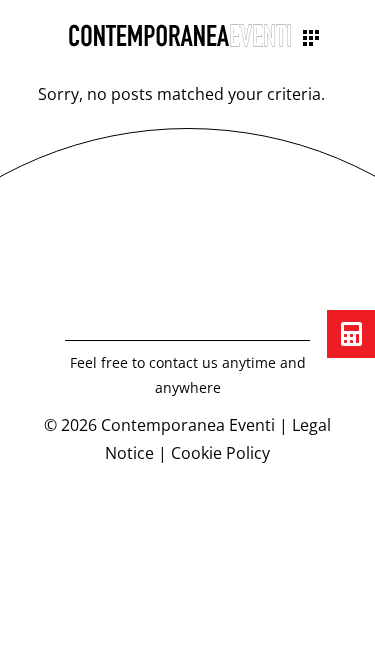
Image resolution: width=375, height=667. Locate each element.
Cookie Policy (220, 453)
